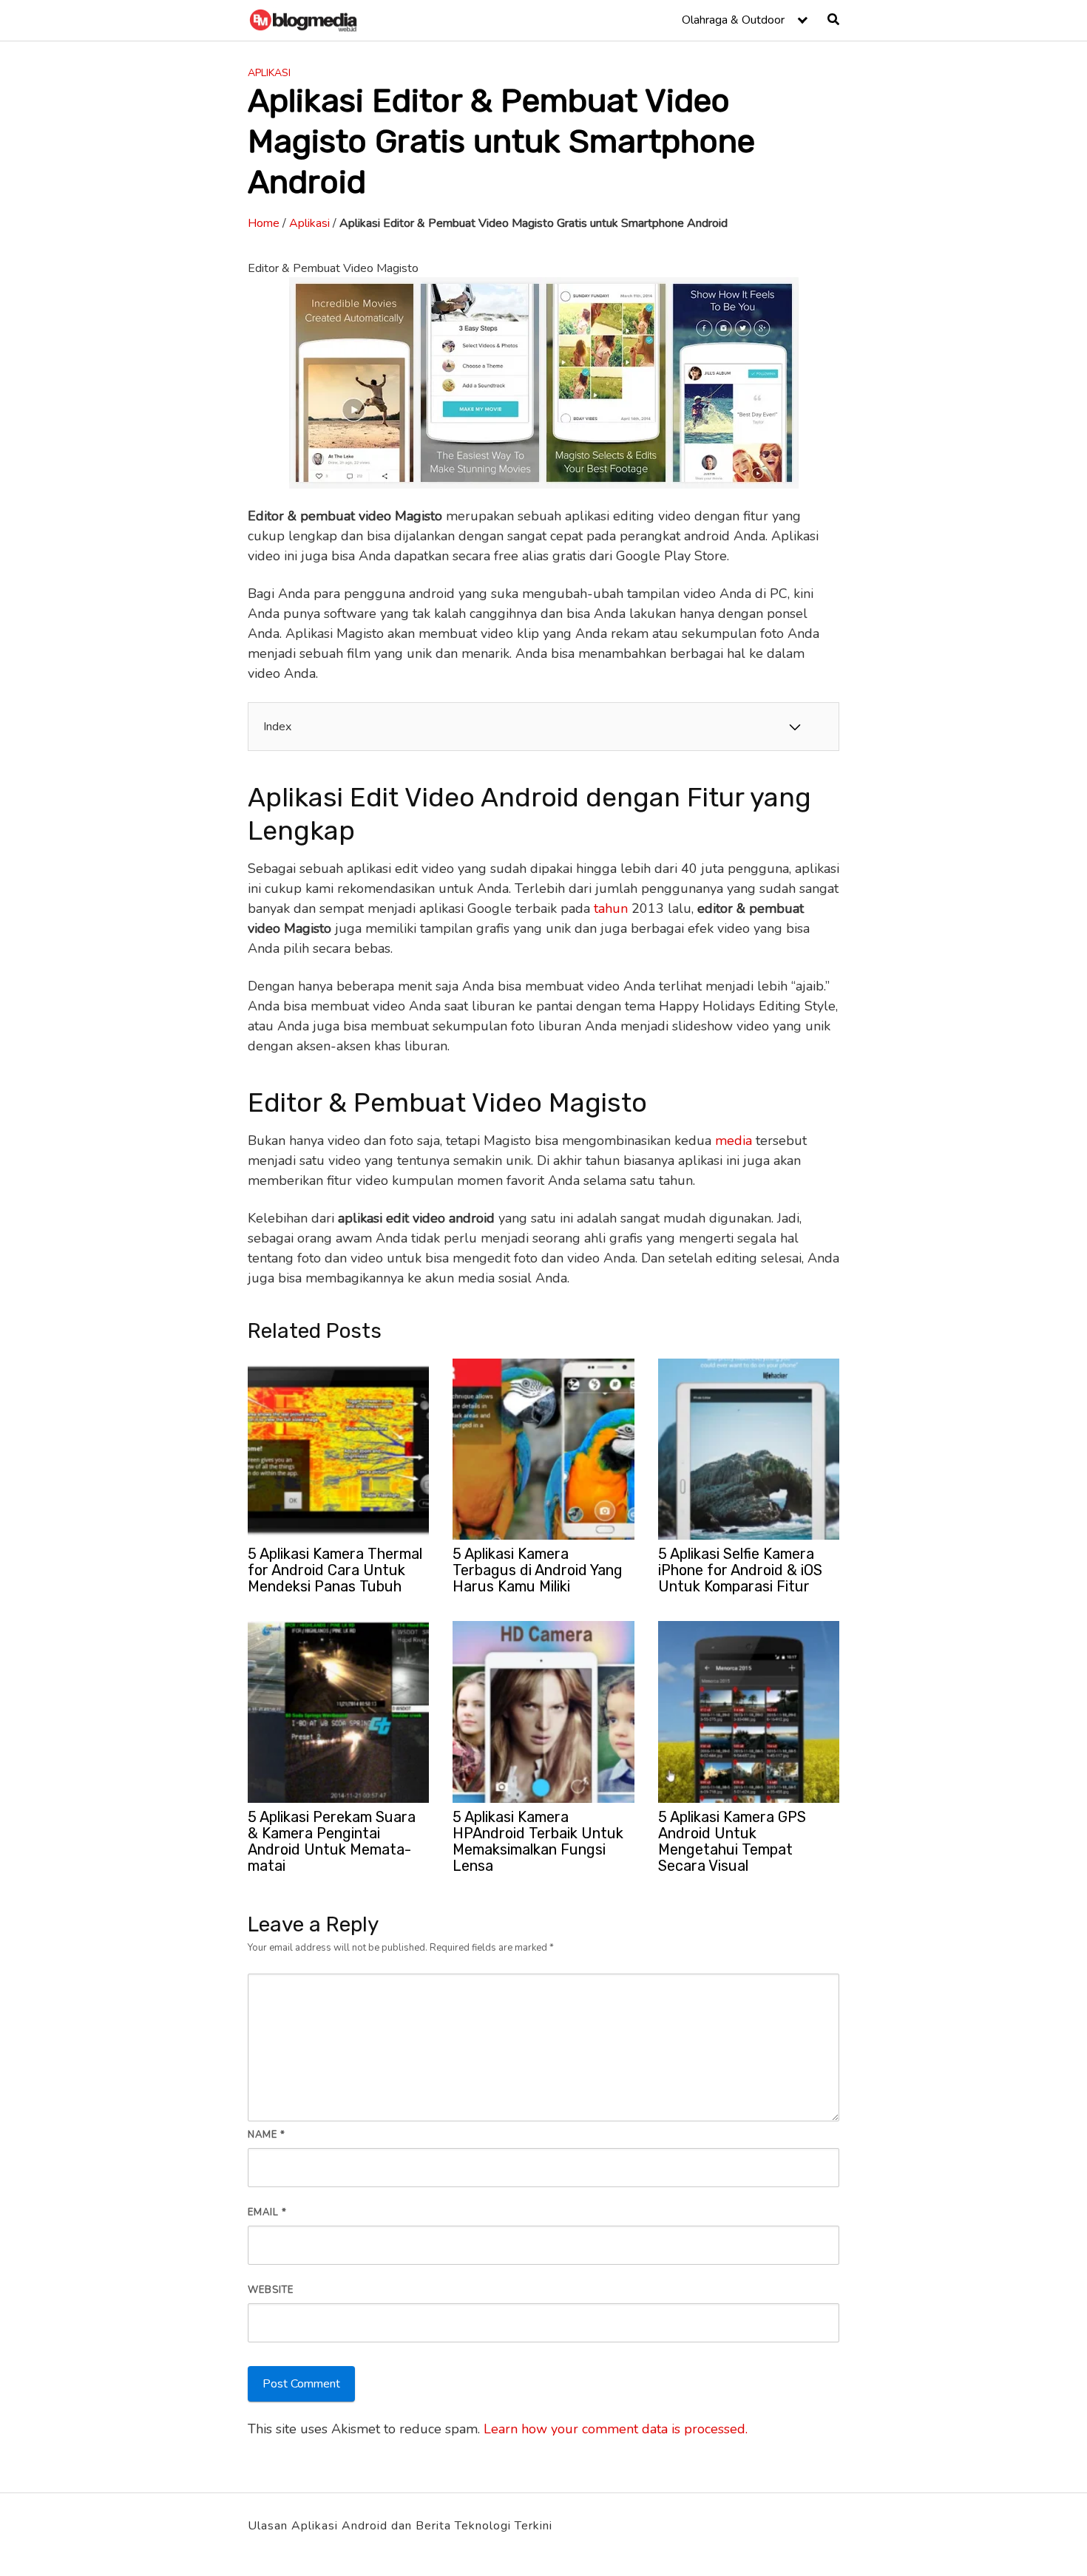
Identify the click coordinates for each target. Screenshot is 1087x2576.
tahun (611, 908)
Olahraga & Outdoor (733, 20)
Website (271, 2290)
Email (267, 2212)
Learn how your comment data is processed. (616, 2429)
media (734, 1141)
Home (264, 223)
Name (267, 2135)
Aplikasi (269, 73)
